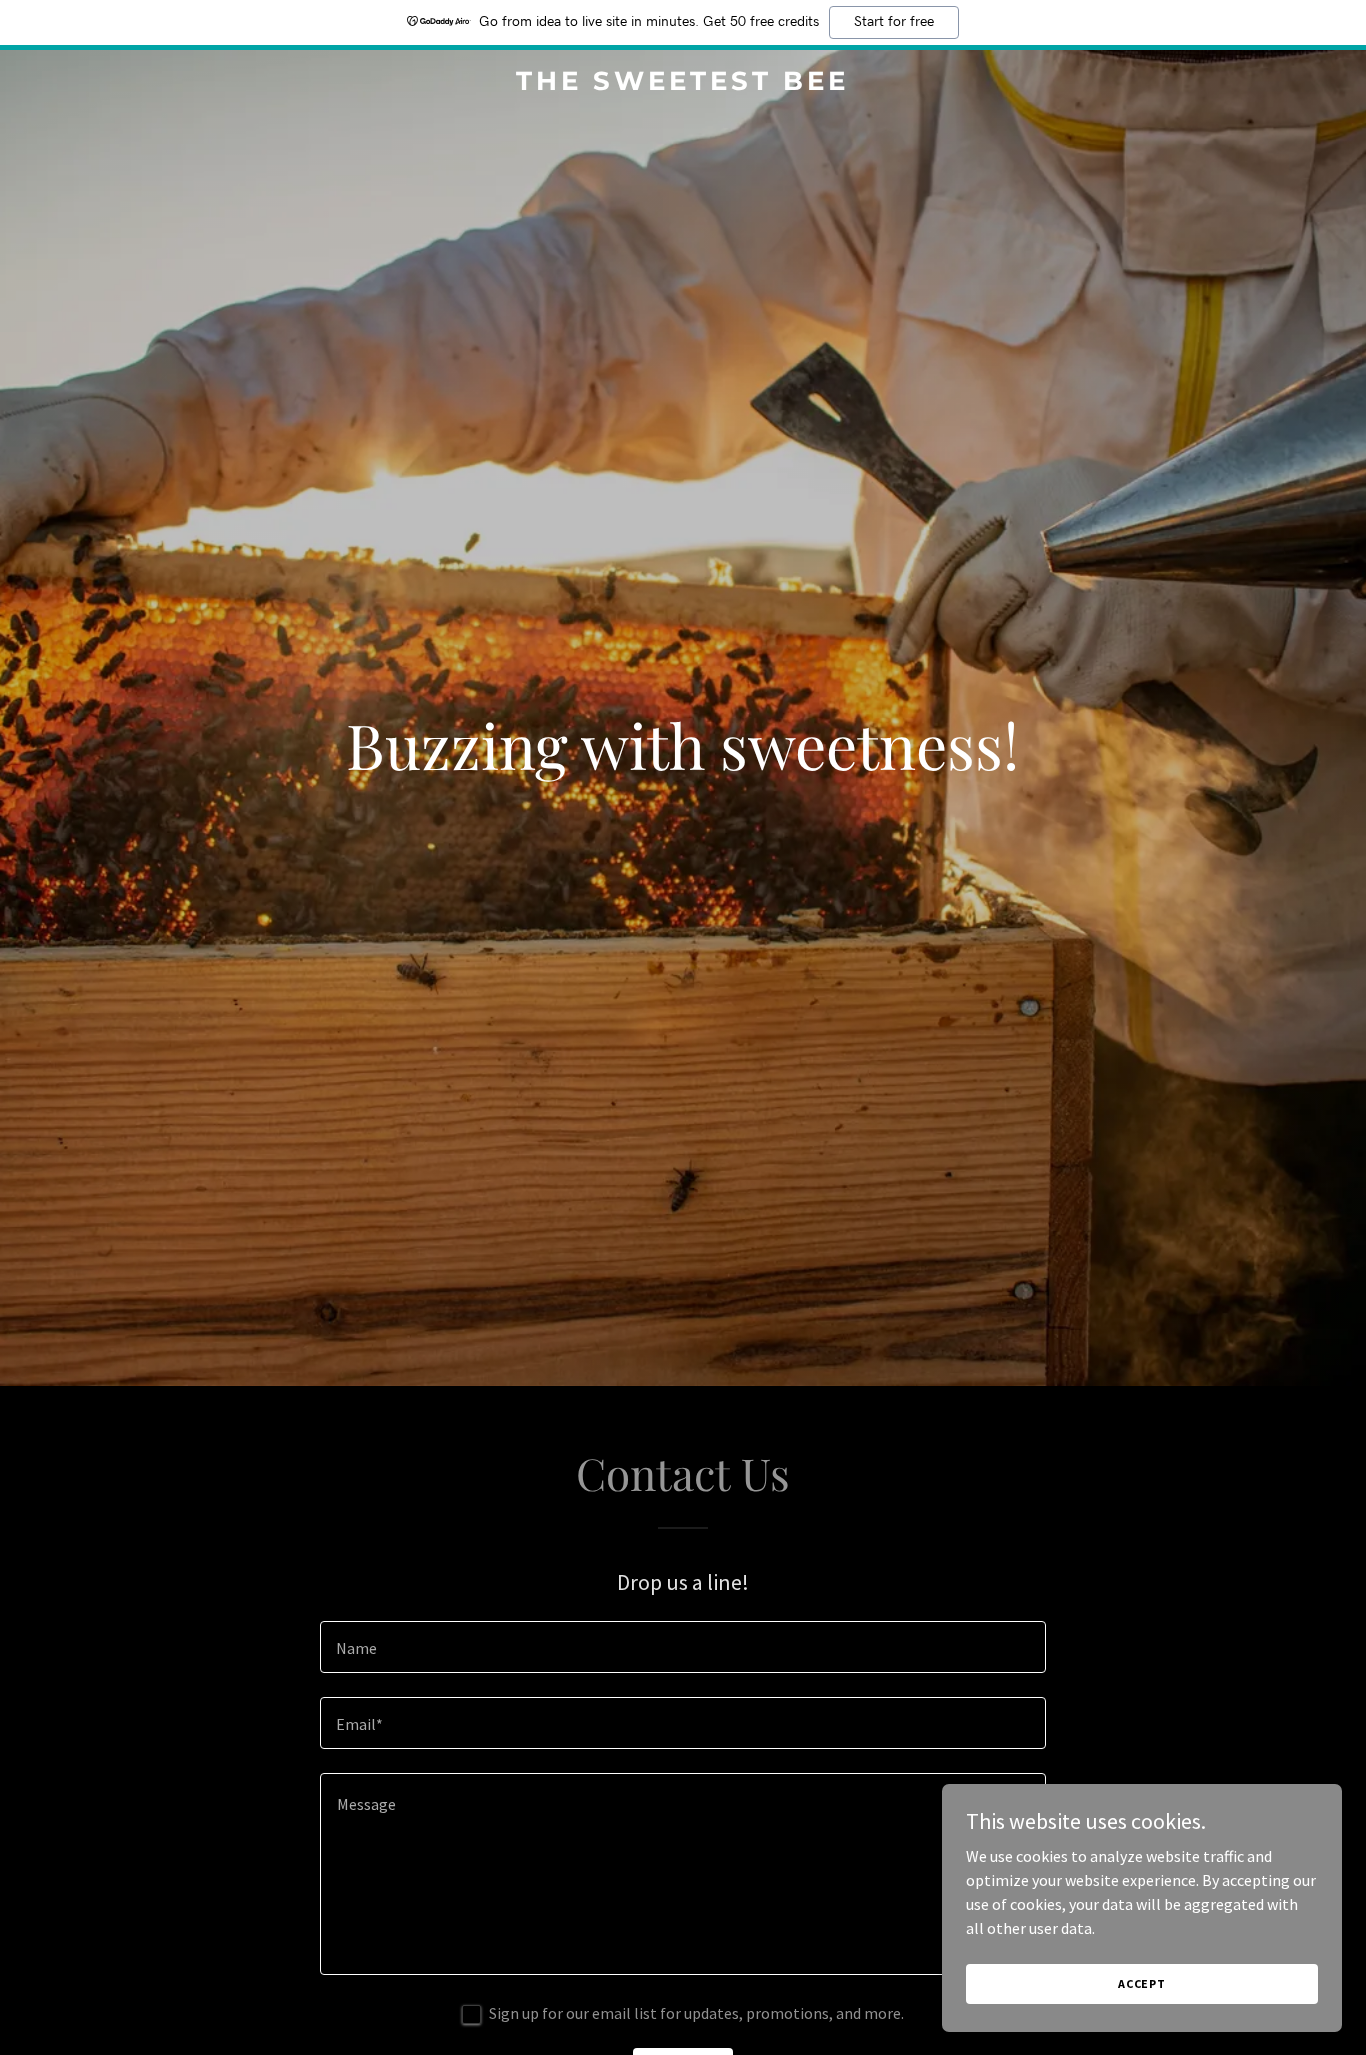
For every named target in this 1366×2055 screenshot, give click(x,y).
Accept (1142, 1983)
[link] (682, 84)
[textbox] (682, 1647)
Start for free (894, 22)
